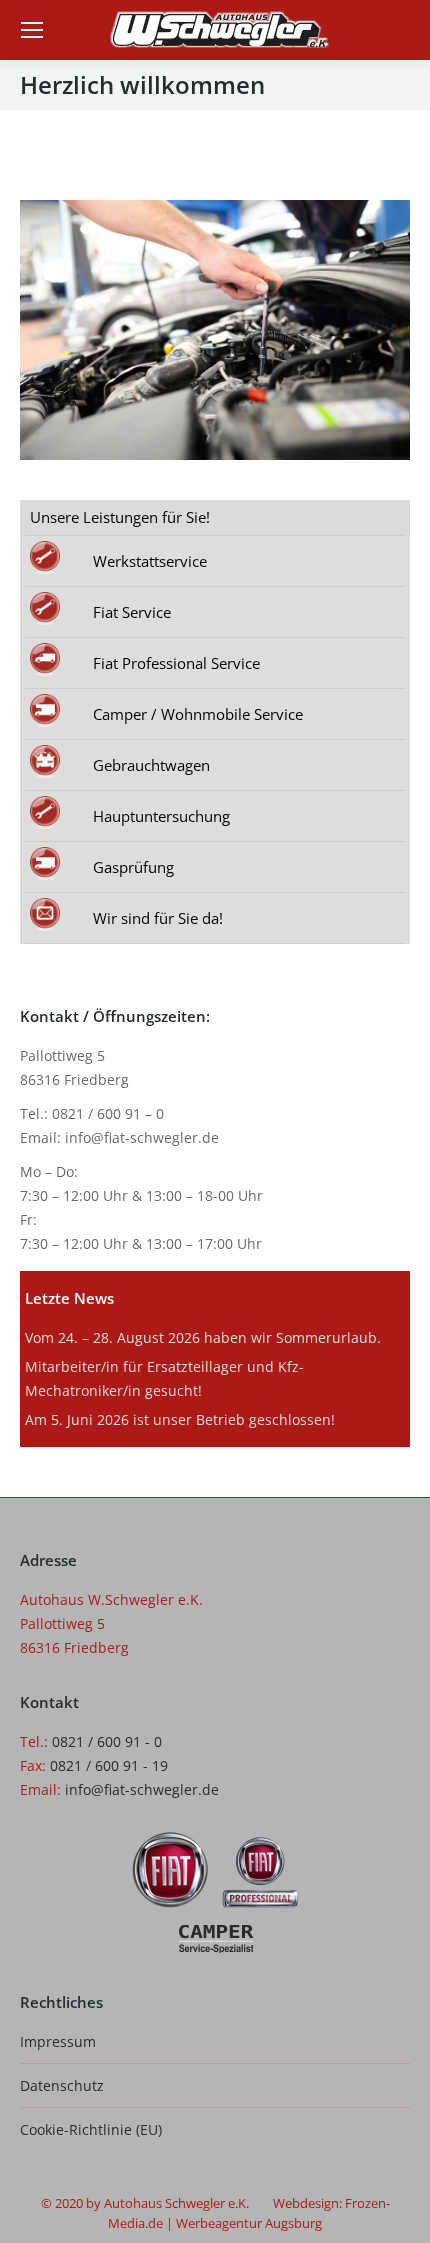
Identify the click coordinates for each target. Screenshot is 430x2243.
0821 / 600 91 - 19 (109, 1765)
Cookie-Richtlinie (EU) (91, 2129)
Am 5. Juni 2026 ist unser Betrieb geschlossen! (180, 1419)
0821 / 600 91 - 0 (107, 1741)
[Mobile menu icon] (32, 30)
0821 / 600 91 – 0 (108, 1113)
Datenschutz (62, 2085)
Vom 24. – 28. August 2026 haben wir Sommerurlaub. (203, 1337)
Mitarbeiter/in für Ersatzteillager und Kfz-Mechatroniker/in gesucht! (164, 1378)
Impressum (58, 2041)
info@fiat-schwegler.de (142, 1137)
